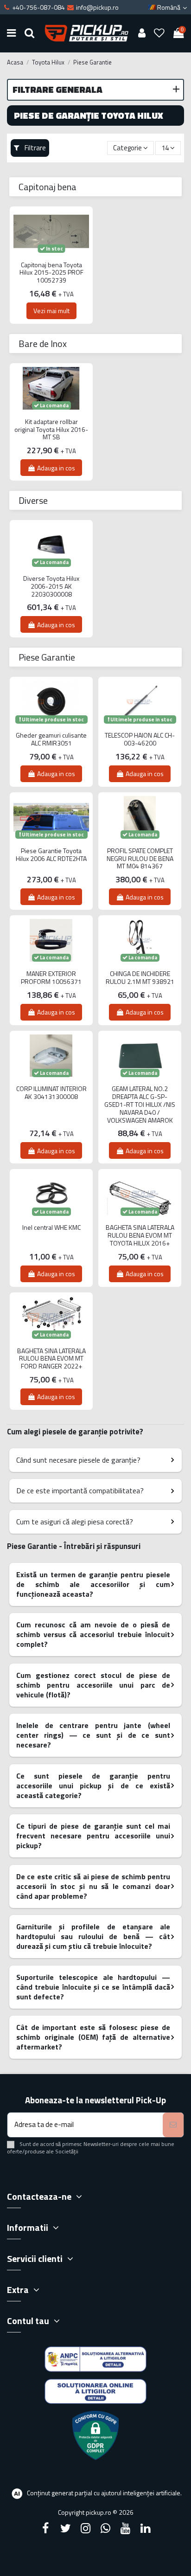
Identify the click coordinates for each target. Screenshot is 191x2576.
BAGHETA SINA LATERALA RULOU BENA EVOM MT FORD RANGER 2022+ (51, 1359)
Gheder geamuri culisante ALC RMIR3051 (51, 739)
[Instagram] (85, 2528)
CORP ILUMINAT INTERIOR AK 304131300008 (51, 1093)
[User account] (142, 33)
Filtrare (35, 148)
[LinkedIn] (146, 2528)
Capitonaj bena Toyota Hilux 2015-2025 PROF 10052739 (51, 273)
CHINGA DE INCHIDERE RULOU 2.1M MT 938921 (140, 978)
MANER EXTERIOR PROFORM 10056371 (51, 978)
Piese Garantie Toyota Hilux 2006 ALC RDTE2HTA (51, 855)
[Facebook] (45, 2528)
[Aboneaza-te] (173, 2125)
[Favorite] (159, 33)
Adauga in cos (56, 468)
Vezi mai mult (51, 311)
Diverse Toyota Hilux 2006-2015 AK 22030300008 (51, 586)
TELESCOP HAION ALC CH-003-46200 (140, 739)
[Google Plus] (106, 2528)
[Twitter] (65, 2528)
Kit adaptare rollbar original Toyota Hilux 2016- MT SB (51, 430)
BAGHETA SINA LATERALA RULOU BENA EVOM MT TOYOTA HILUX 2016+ (140, 1235)
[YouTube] (126, 2528)
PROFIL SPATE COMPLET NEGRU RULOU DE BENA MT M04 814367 (140, 859)
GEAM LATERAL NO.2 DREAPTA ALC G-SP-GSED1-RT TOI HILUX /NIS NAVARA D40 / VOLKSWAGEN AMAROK (140, 1105)
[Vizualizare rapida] (51, 260)
